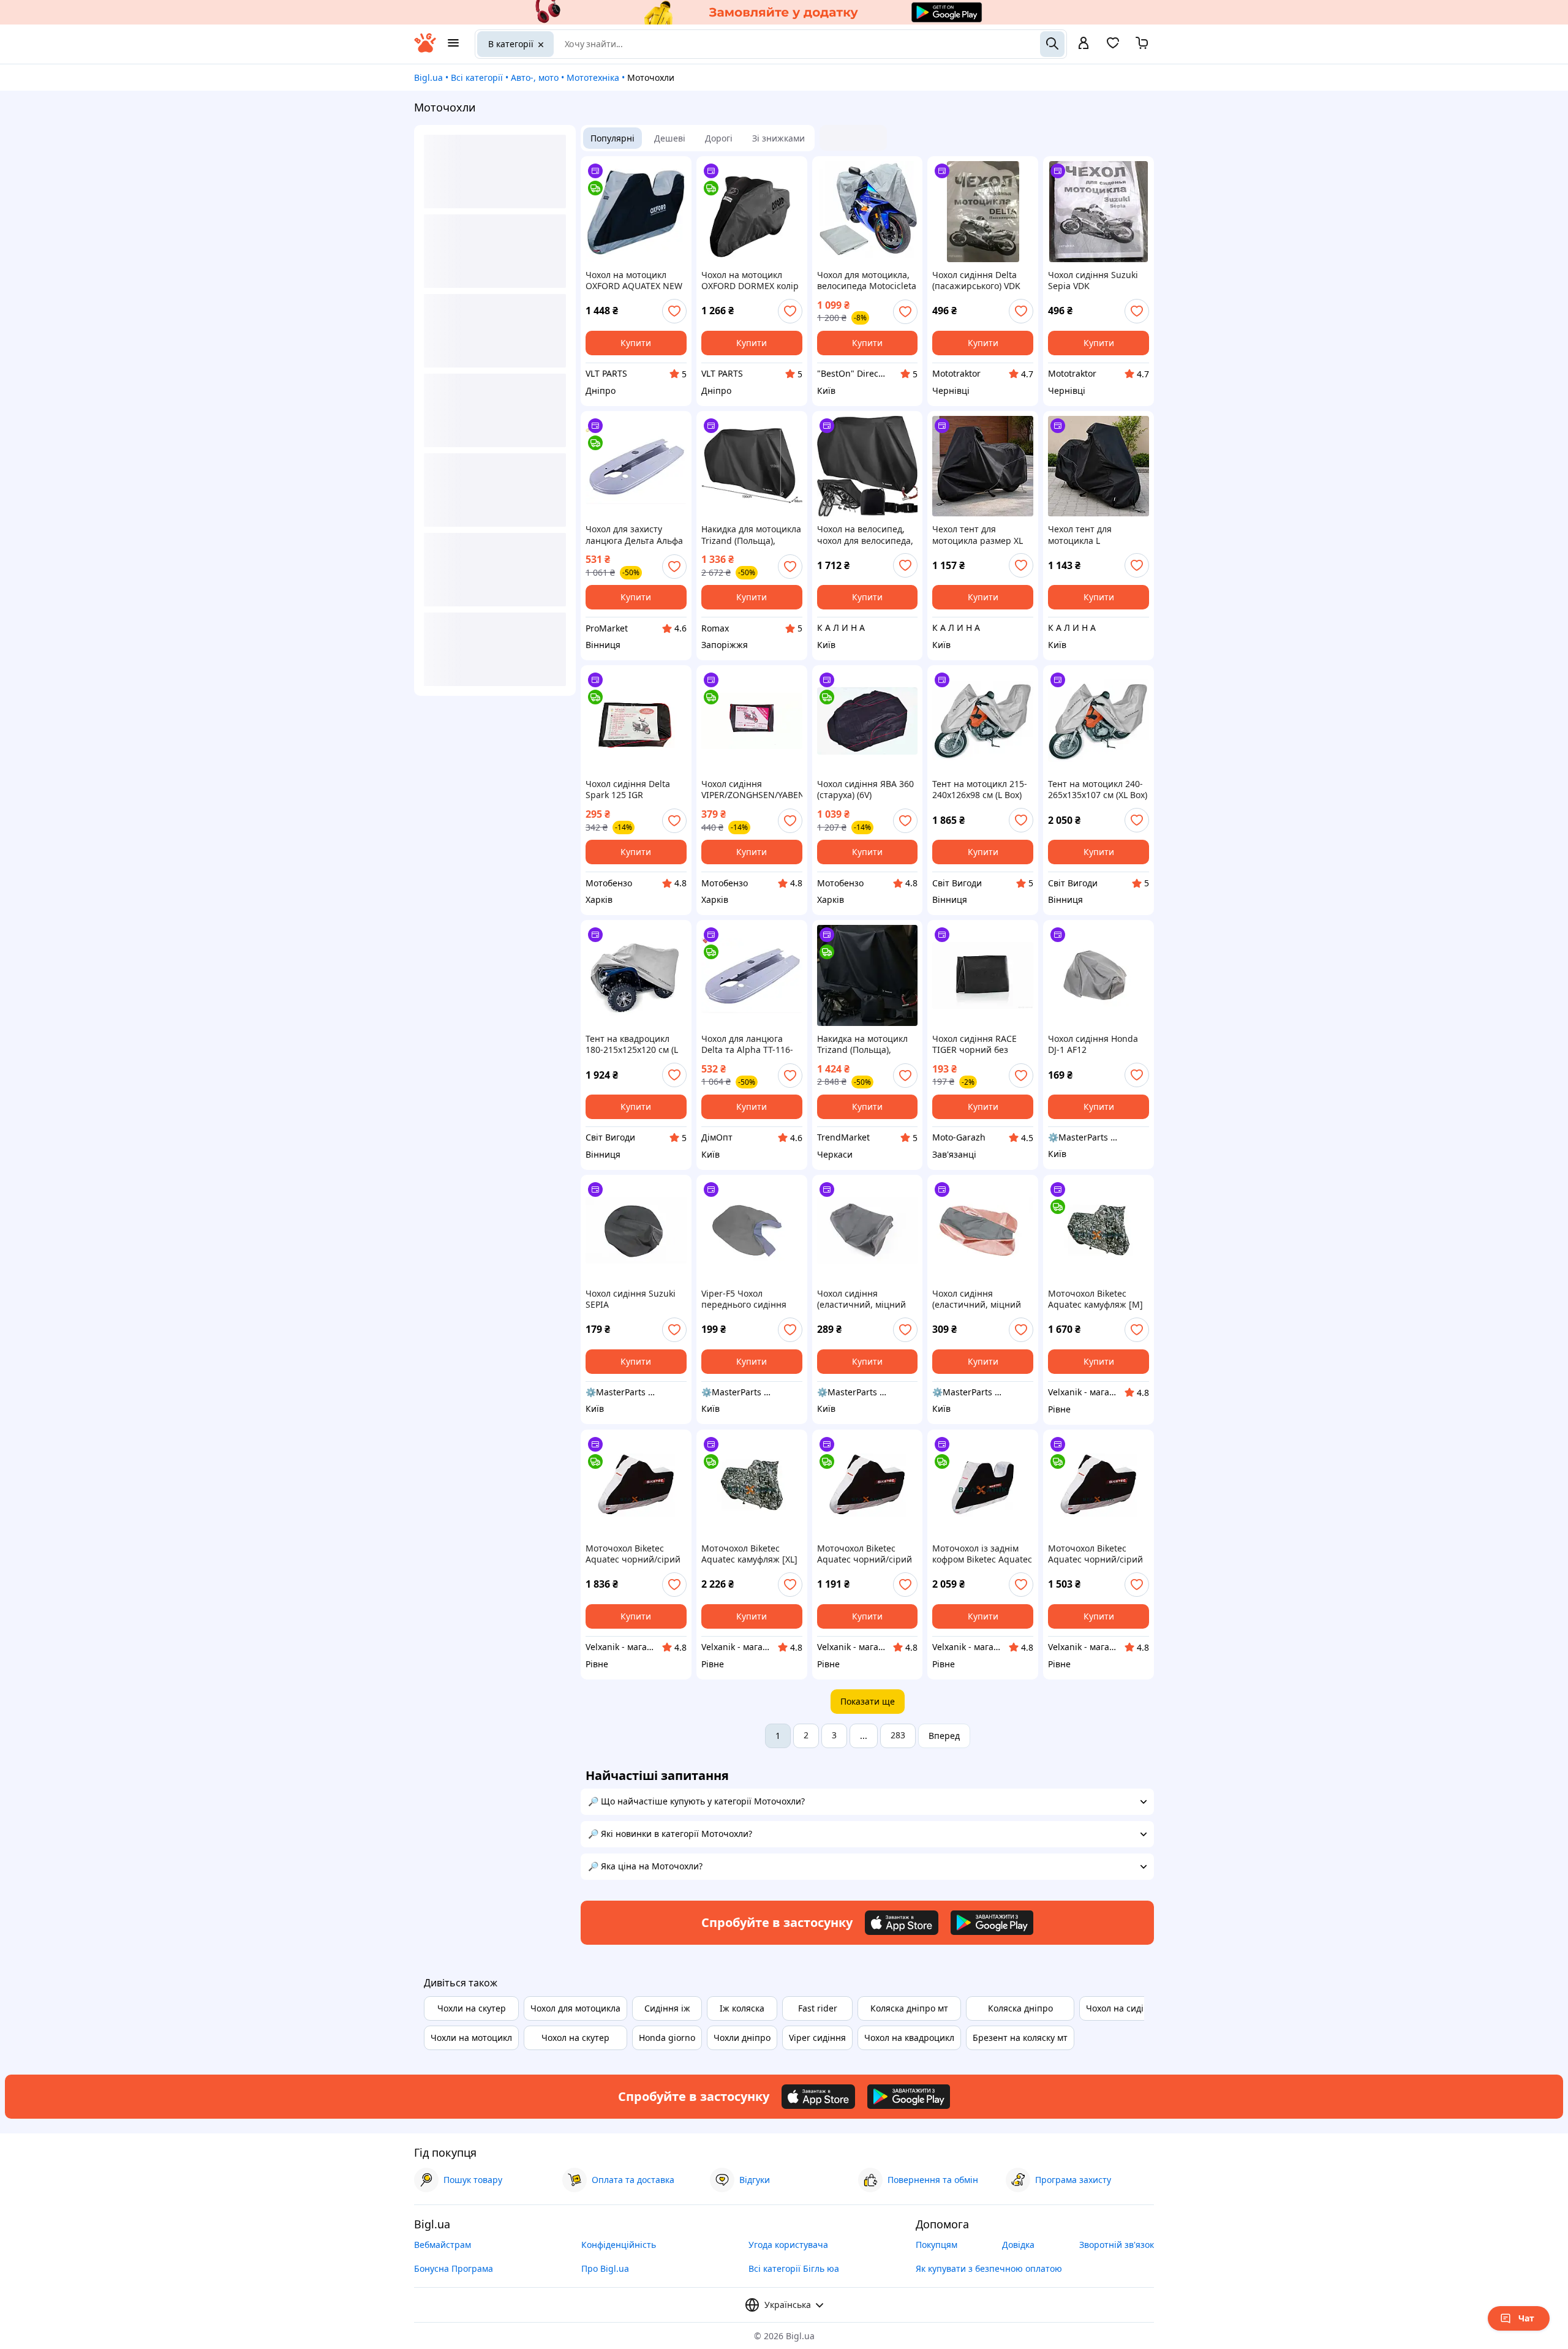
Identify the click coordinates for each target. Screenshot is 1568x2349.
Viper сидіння (817, 2038)
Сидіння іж (667, 2008)
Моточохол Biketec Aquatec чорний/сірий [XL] (865, 1554)
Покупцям (937, 2245)
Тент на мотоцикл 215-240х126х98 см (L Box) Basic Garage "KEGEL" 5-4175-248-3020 (982, 790)
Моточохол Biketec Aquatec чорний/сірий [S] (1095, 1554)
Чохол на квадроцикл (909, 2038)
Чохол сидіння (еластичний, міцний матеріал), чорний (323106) (861, 1299)
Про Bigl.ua (605, 2268)
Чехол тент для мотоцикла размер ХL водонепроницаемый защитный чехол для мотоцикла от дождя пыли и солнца (978, 535)
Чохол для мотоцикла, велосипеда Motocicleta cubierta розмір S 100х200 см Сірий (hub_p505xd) (867, 281)
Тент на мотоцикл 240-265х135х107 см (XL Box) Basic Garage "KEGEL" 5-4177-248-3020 (1098, 790)
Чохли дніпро (742, 2038)
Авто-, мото (535, 77)
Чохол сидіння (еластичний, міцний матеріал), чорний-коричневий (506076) (977, 1299)
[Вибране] (1113, 47)
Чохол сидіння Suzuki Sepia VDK (1093, 281)
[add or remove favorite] (674, 311)
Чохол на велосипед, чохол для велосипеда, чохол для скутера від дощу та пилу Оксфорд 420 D (865, 535)
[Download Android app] (992, 1923)
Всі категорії (477, 77)
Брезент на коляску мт (1020, 2038)
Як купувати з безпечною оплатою (989, 2268)
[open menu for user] (1084, 44)
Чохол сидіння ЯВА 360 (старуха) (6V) (865, 790)
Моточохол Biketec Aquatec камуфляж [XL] (749, 1554)
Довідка (1018, 2245)
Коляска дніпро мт (909, 2008)
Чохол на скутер (575, 2038)
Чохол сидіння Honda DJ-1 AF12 (1093, 1044)
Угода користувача (788, 2245)
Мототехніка (593, 77)
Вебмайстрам (443, 2245)
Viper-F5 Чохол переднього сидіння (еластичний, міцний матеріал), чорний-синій (746, 1299)
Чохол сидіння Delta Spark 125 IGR (628, 790)
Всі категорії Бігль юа (794, 2268)
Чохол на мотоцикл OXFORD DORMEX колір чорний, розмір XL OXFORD (750, 281)
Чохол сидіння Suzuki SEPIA (631, 1299)
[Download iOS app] (902, 1923)
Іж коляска (742, 2008)
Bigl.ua (428, 77)
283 (898, 1735)
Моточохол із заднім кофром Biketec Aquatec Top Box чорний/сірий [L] (982, 1554)
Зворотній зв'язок (1117, 2245)
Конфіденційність (619, 2245)
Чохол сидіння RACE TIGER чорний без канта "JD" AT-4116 (974, 1044)
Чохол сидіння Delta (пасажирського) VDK (976, 281)
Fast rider (818, 2008)
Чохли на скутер (472, 2008)
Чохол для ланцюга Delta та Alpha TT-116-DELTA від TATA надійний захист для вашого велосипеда (747, 1044)
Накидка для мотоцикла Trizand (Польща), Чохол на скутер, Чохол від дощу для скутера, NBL (751, 535)
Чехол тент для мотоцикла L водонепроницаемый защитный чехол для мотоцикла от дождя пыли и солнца (1093, 535)
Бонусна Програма (454, 2268)
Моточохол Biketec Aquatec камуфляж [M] (1095, 1299)
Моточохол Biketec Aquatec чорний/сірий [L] (633, 1554)
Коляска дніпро (1020, 2008)
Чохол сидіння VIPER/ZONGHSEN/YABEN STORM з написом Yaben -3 (752, 790)
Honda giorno (667, 2038)
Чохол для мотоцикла (575, 2008)
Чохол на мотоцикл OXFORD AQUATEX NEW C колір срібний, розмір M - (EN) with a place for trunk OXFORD (635, 281)
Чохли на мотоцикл (471, 2038)
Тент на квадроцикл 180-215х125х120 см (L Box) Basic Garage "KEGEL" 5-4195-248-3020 (632, 1044)
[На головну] (425, 49)
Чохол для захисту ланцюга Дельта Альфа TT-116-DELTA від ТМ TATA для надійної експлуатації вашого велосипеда (634, 535)
